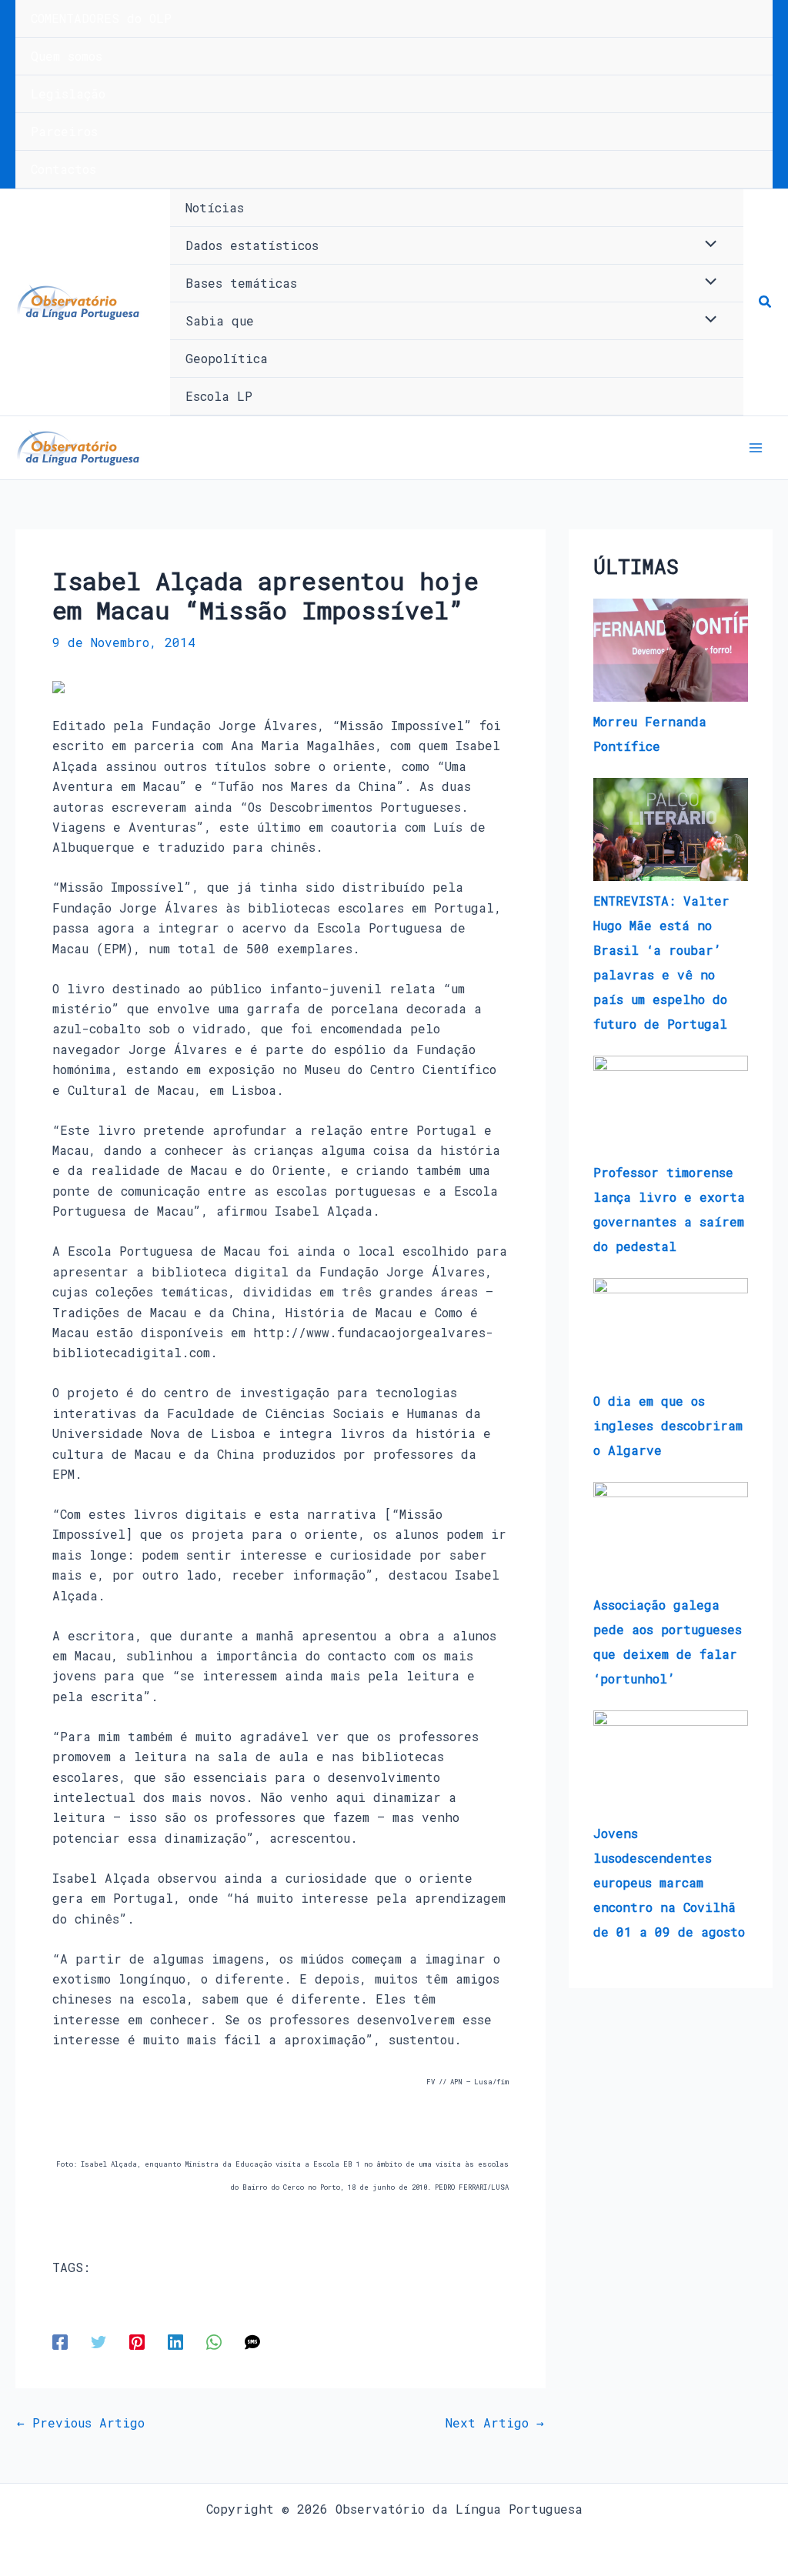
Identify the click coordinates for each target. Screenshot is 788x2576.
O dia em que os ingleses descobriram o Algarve (668, 1425)
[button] (766, 302)
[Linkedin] (175, 2342)
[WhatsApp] (214, 2342)
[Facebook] (60, 2342)
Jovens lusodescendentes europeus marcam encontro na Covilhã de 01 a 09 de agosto (669, 1882)
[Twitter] (98, 2342)
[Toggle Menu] (707, 245)
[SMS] (252, 2342)
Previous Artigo (81, 2423)
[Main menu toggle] (756, 448)
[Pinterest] (137, 2342)
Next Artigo (495, 2423)
